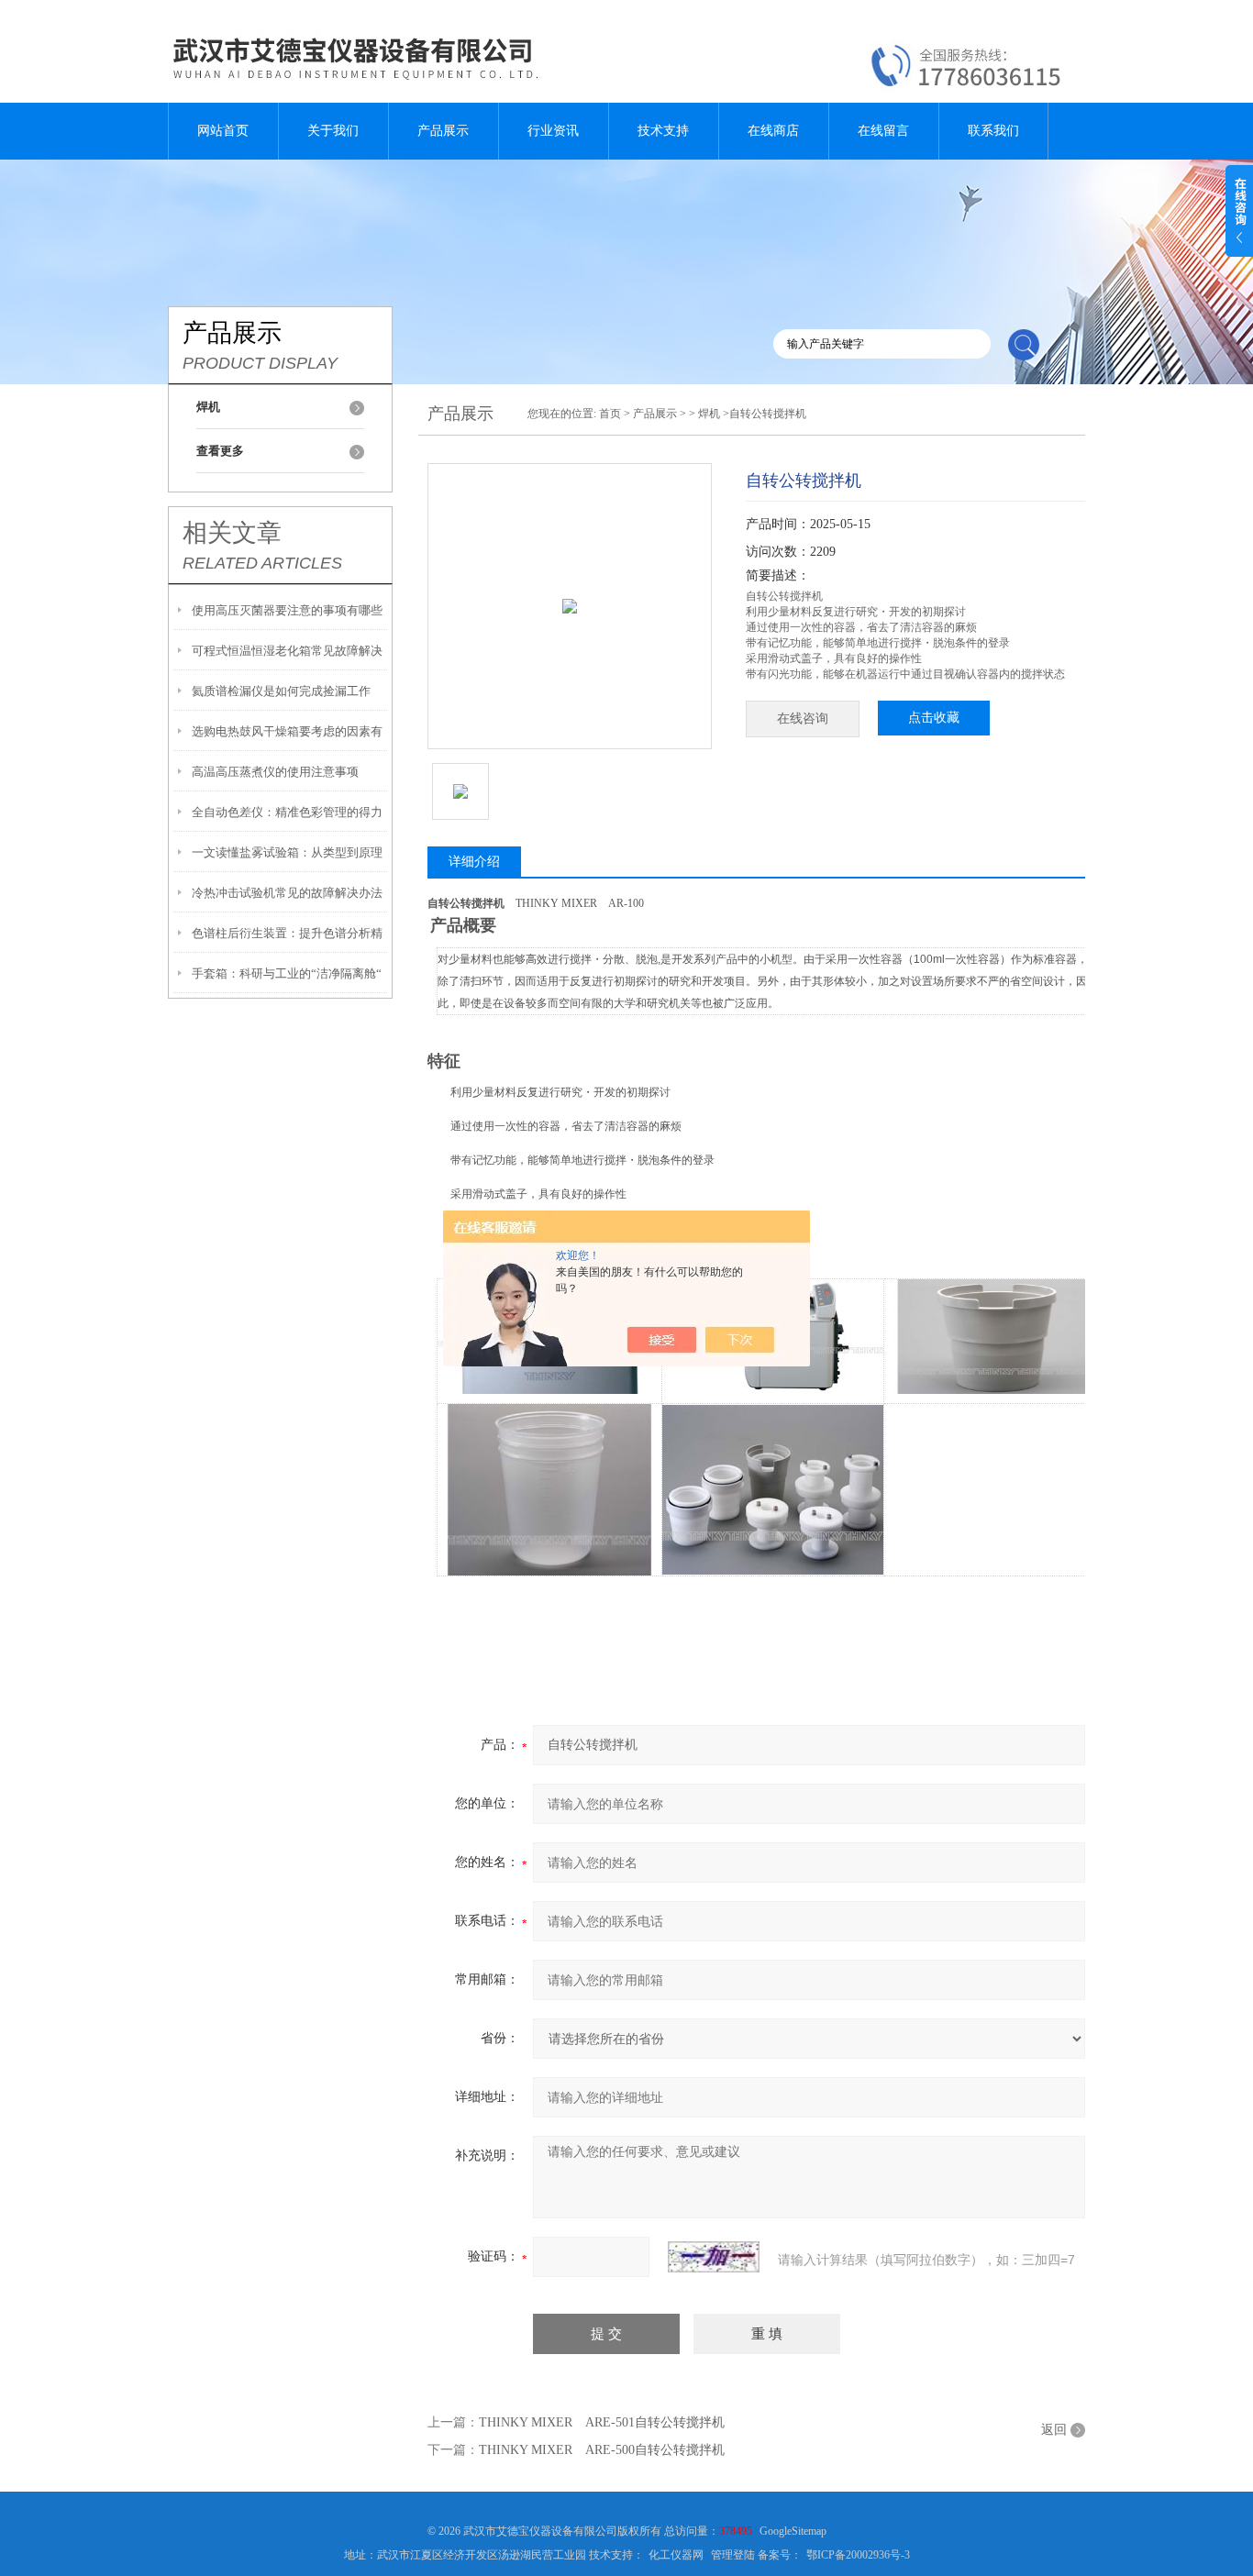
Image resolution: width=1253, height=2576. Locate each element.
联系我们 (993, 131)
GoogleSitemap (793, 2531)
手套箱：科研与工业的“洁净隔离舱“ (287, 973)
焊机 (709, 414)
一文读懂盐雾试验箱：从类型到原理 (287, 852)
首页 (610, 414)
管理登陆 (733, 2555)
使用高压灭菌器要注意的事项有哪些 (287, 610)
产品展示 (443, 131)
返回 (1054, 2430)
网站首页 (223, 131)
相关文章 (232, 533)
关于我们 (333, 131)
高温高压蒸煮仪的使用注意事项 (275, 772)
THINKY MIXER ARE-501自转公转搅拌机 (602, 2422)
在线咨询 (803, 719)
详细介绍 (474, 862)
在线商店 (773, 131)
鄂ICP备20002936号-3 (858, 2555)
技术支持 (663, 131)
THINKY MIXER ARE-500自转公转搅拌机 (602, 2450)
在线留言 (883, 131)
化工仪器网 (676, 2555)
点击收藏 (934, 718)
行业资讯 (553, 131)
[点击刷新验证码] (714, 2257)
